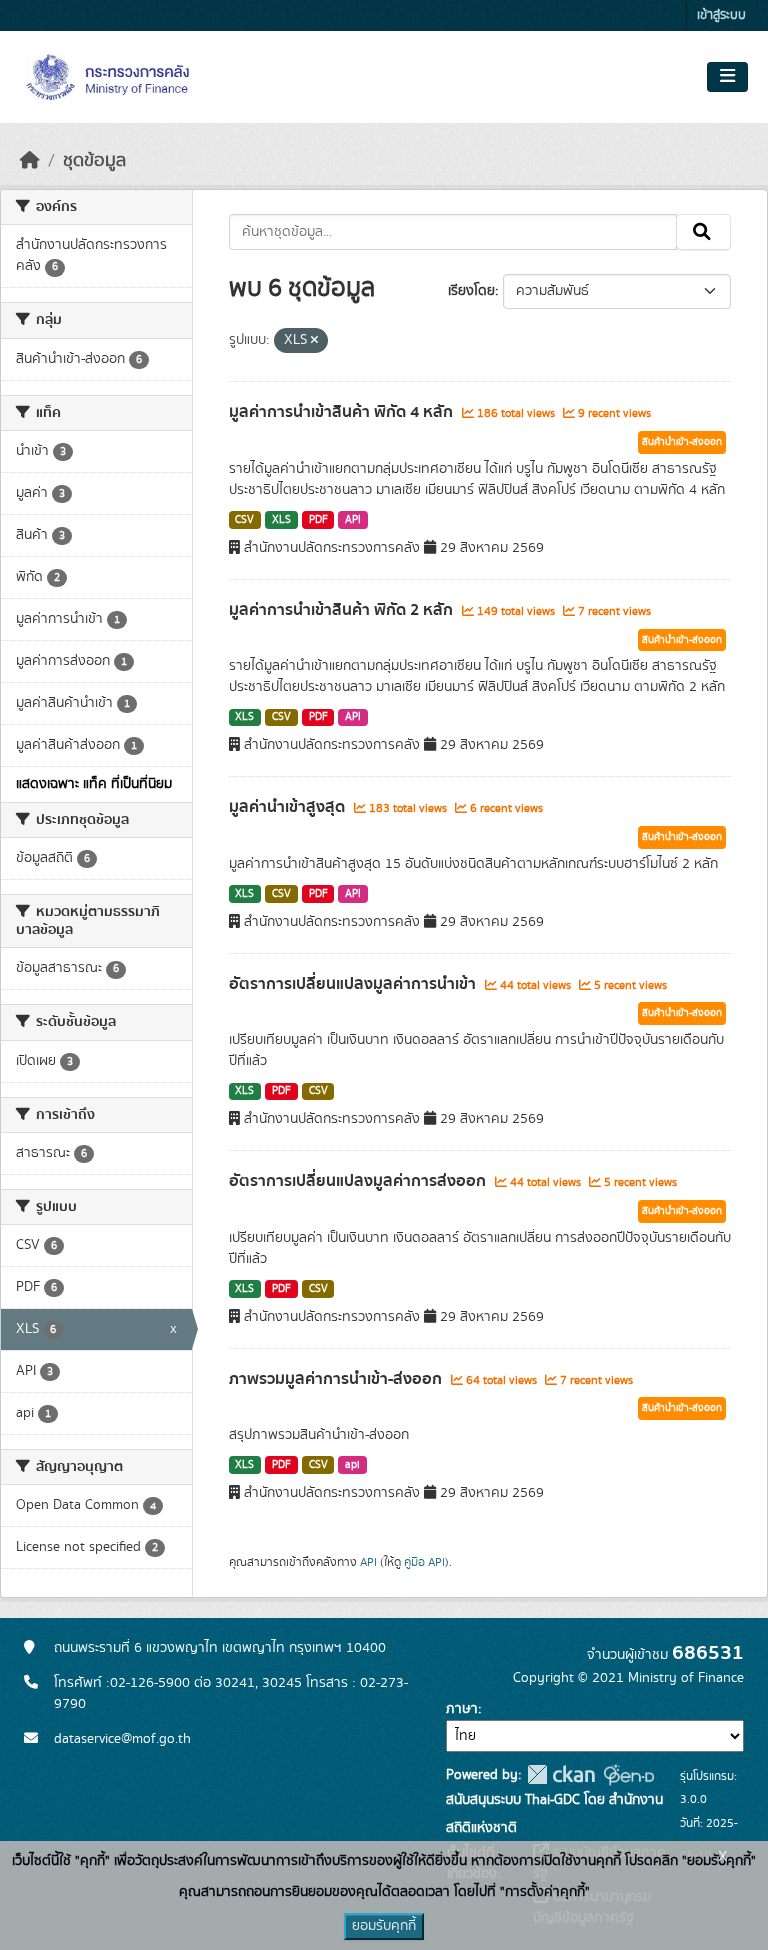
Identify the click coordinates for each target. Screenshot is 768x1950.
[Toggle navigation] (727, 77)
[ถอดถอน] (314, 341)
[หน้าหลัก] (30, 161)
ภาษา (462, 1709)
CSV (244, 520)
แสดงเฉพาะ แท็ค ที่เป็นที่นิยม (94, 784)
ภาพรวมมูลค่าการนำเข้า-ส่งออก (337, 1379)
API (353, 520)
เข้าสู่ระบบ (721, 15)
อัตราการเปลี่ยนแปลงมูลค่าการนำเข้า (354, 984)
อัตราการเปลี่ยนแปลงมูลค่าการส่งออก (359, 1181)
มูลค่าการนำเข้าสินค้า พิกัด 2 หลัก (343, 610)
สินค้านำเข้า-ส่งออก (682, 442)
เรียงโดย (471, 291)
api (352, 1465)
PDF (318, 520)
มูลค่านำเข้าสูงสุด (289, 807)
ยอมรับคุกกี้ (384, 1926)
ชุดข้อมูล (94, 161)
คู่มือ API (424, 1562)
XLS (281, 520)
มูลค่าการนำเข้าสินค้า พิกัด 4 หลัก (343, 412)
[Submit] (703, 232)
